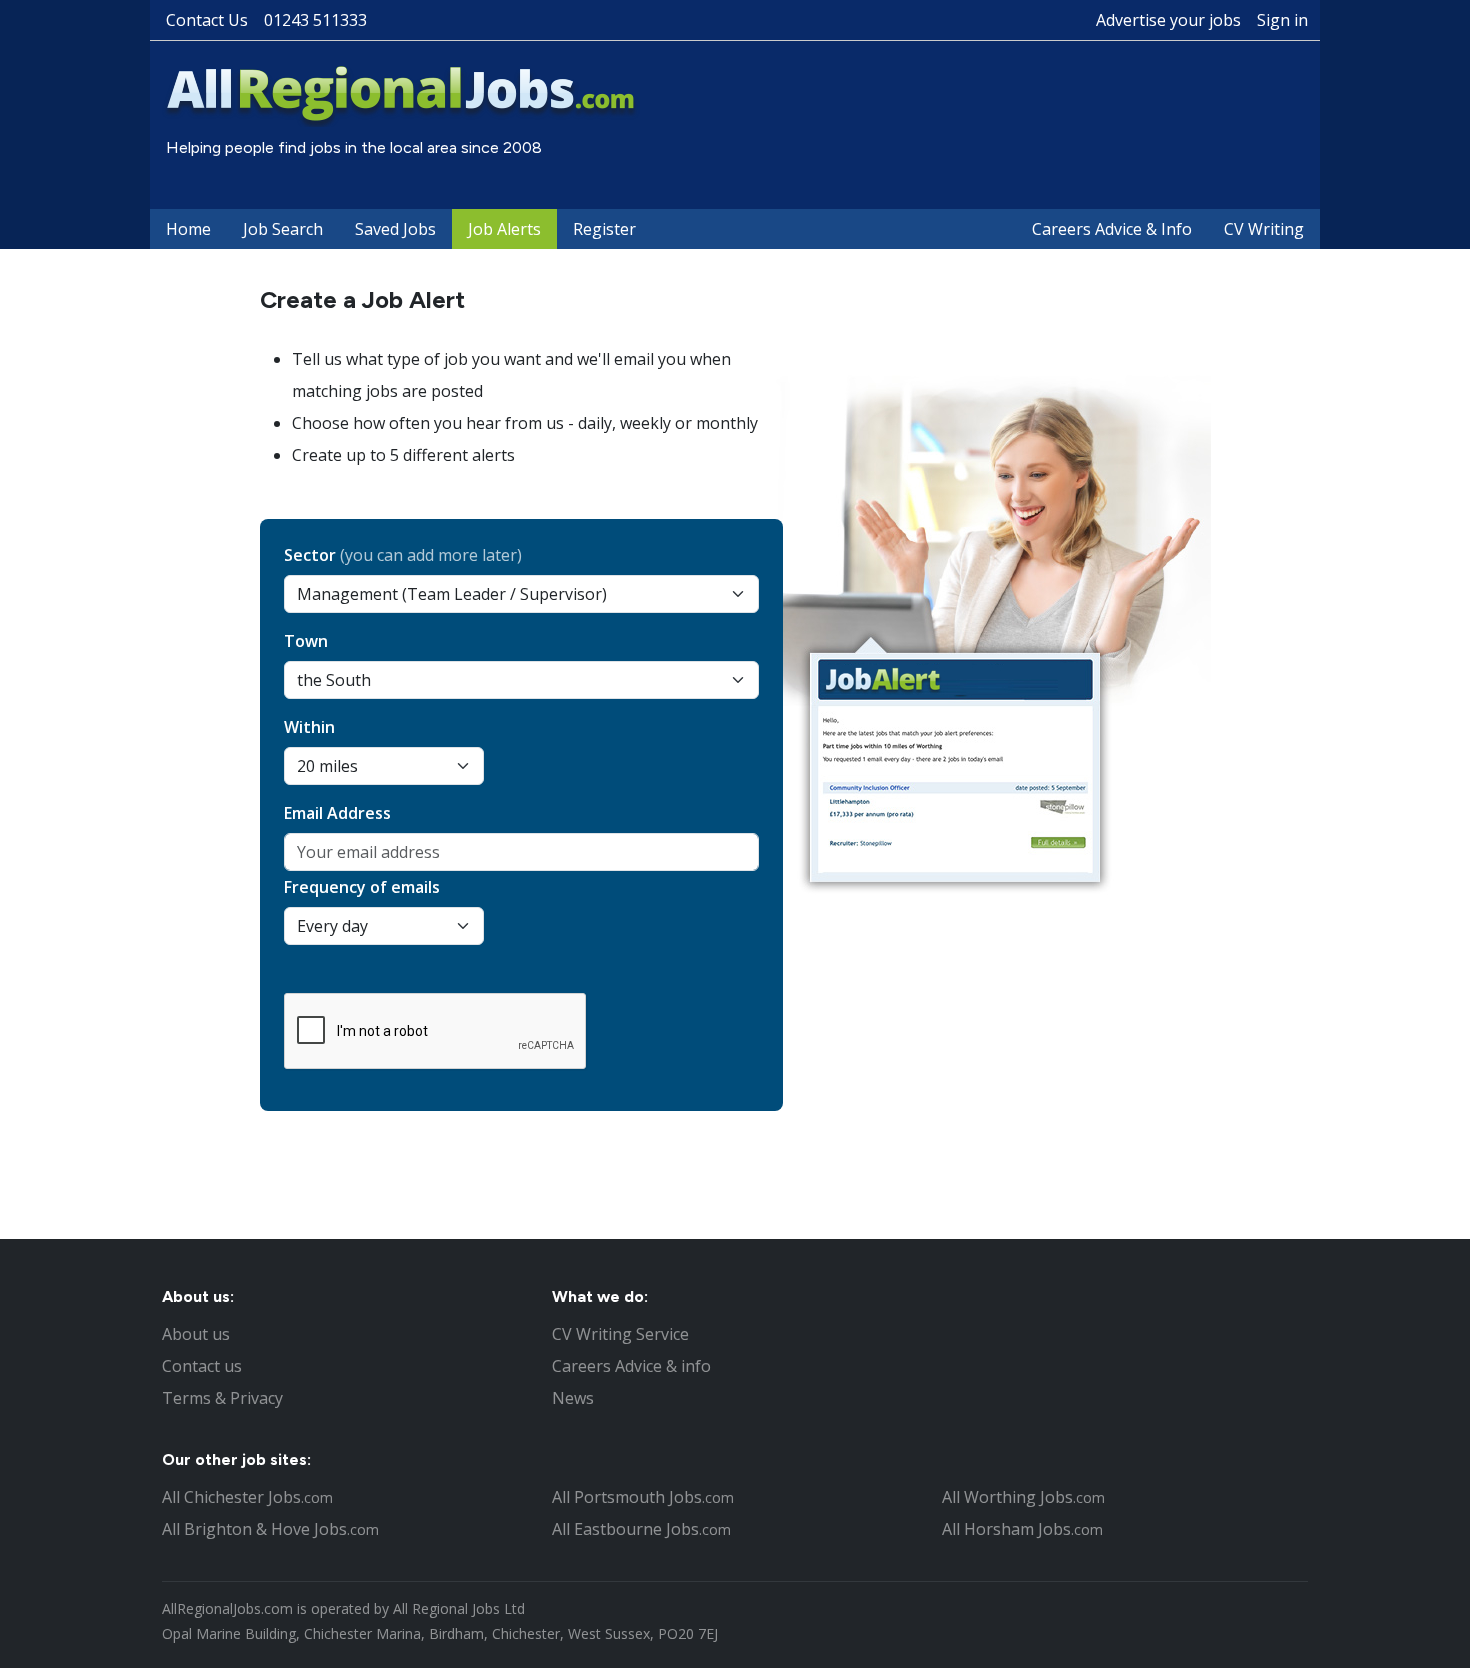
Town (306, 641)
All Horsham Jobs (1022, 1529)
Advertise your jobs (1168, 20)
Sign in (1282, 20)
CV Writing (1264, 229)
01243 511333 (315, 20)
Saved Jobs (395, 229)
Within (309, 727)
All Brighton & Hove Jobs (270, 1529)
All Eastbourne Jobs (641, 1529)
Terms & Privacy (222, 1398)
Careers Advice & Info (1112, 229)
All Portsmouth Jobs (643, 1497)
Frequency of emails (362, 887)
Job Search (283, 229)
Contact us (202, 1366)
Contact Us (207, 20)
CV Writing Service (620, 1334)
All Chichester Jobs (247, 1497)
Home (188, 229)
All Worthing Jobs (1023, 1497)
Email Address (337, 813)
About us (196, 1334)
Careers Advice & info (631, 1366)
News (573, 1398)
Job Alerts (504, 229)
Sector (403, 555)
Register (604, 229)
